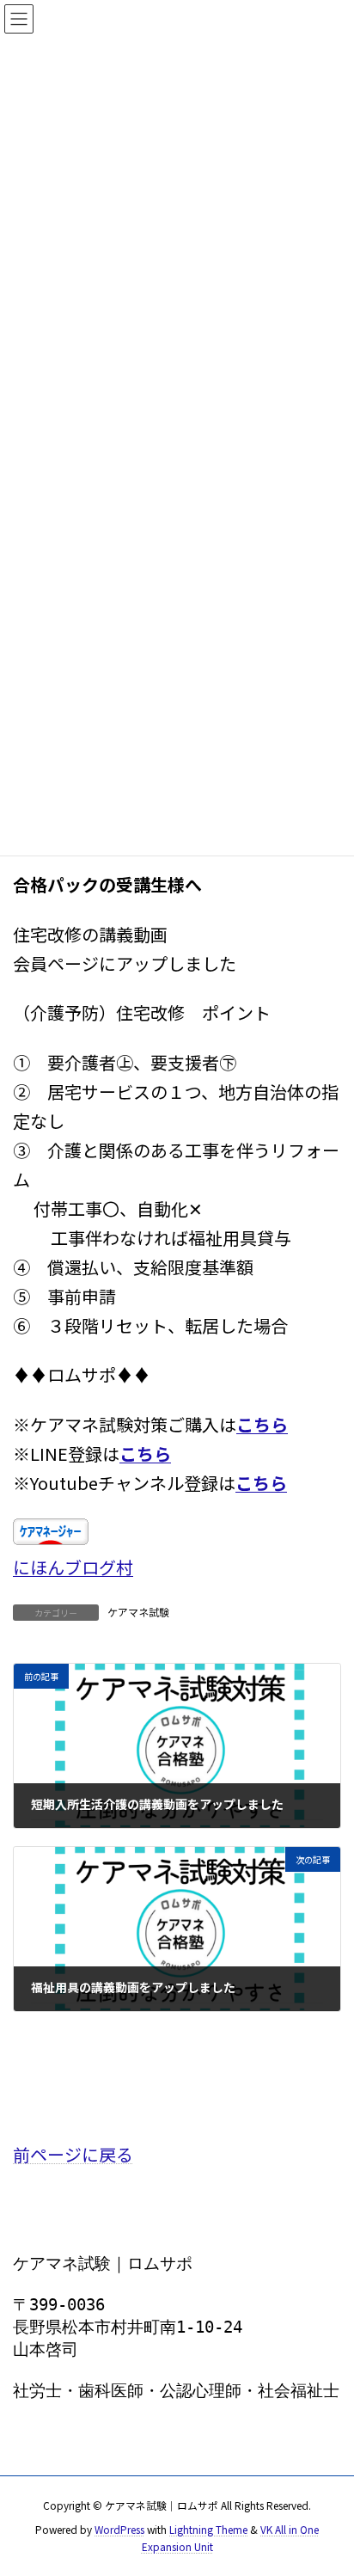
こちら (262, 1424)
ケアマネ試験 (138, 1612)
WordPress (119, 2529)
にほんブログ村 (73, 1567)
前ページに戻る (73, 2154)
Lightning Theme (208, 2529)
